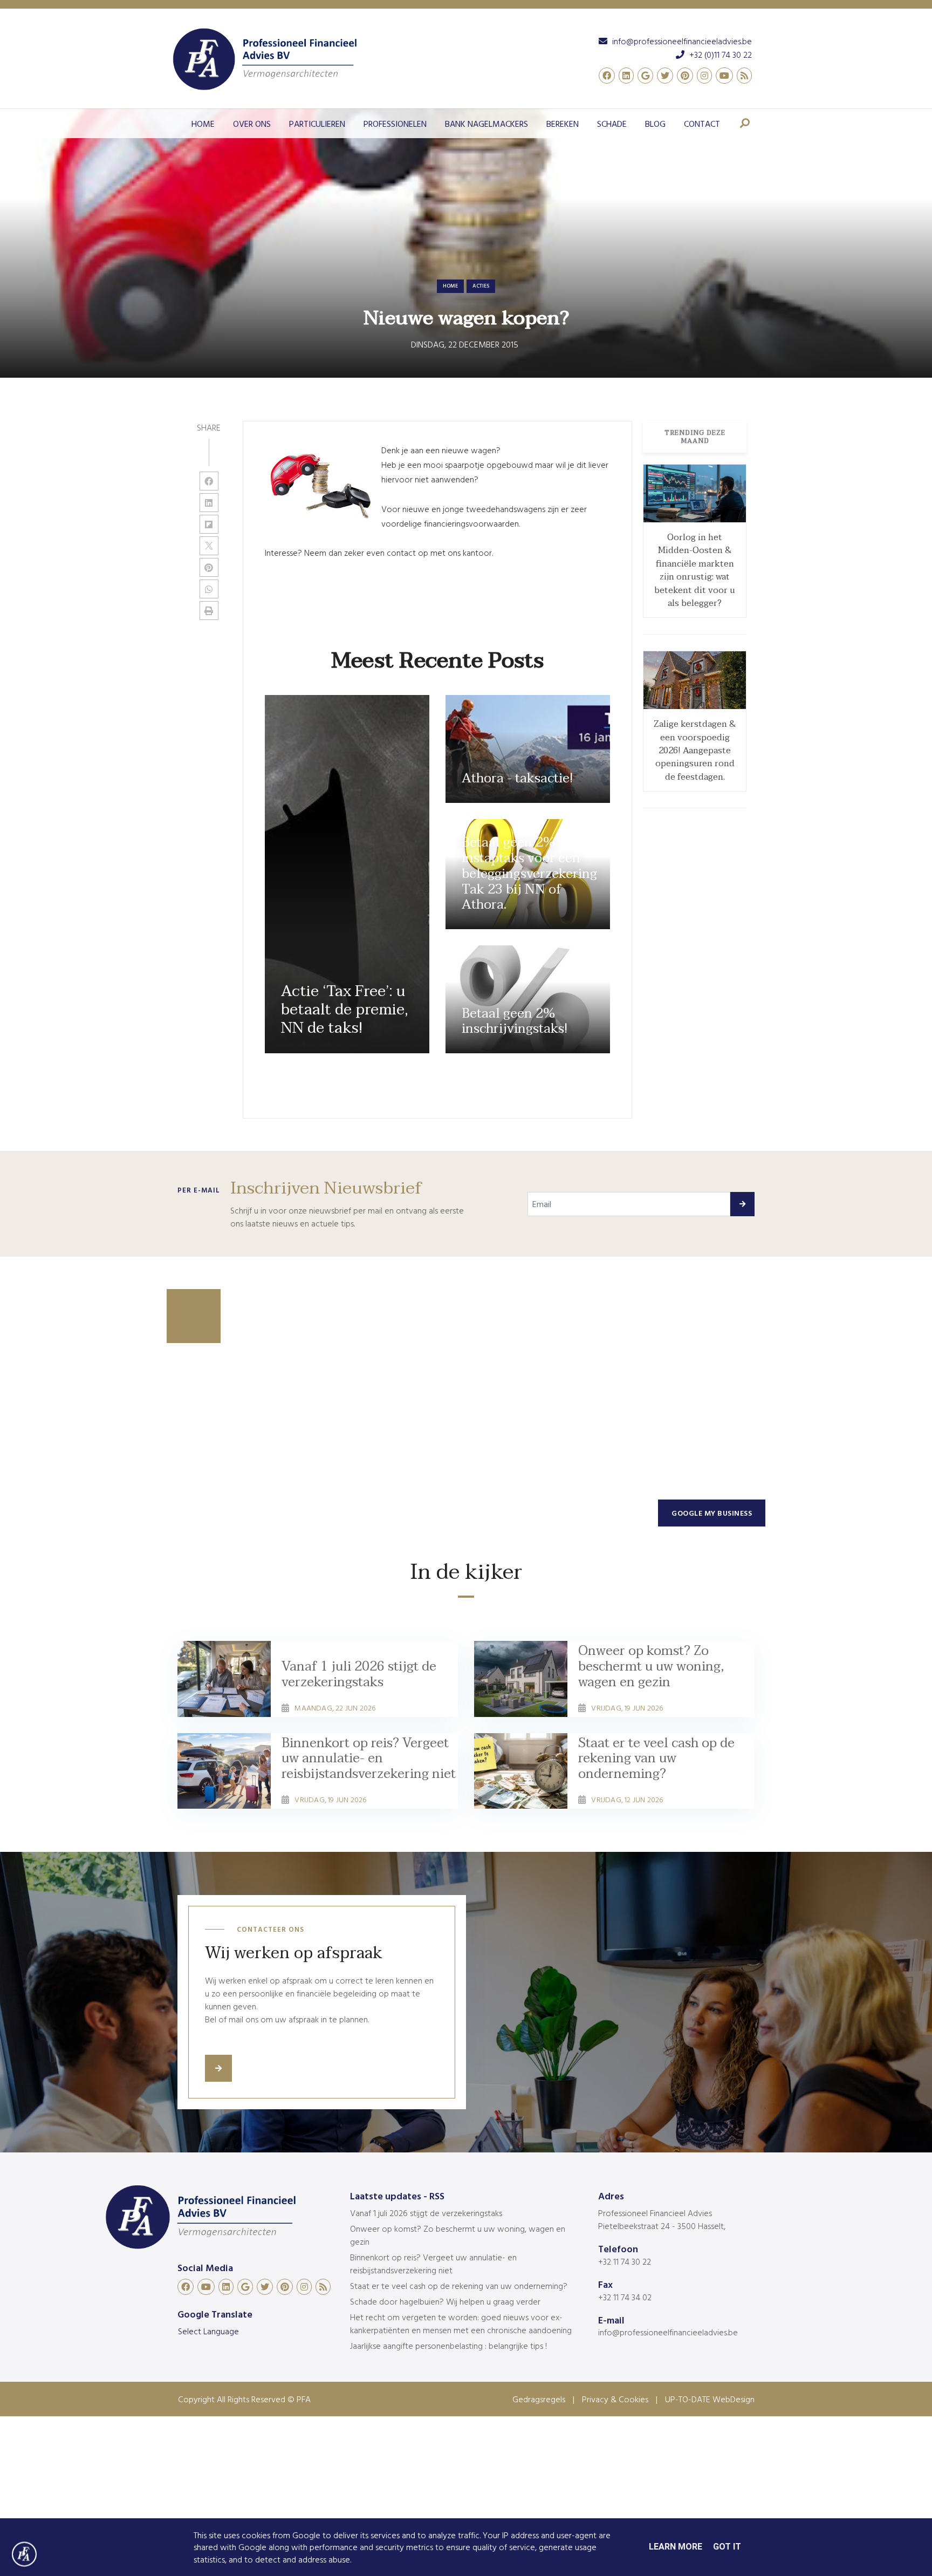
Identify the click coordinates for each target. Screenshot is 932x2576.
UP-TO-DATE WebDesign (710, 2399)
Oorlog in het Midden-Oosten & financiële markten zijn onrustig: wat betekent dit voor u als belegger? (695, 570)
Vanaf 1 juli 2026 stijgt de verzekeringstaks (426, 2213)
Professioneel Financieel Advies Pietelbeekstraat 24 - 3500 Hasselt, (662, 2219)
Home (450, 286)
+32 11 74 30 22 (625, 2261)
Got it (727, 2547)
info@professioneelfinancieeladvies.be (668, 2332)
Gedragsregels (539, 2399)
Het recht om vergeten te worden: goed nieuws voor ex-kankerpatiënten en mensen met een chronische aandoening (461, 2323)
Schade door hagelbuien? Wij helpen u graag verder (445, 2301)
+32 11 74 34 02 (625, 2297)
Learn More (676, 2547)
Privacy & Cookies (615, 2399)
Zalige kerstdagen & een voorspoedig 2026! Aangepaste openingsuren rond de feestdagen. (695, 751)
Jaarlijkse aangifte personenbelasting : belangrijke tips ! (448, 2346)
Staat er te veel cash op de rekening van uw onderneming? (459, 2286)
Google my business (712, 1513)
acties (481, 286)
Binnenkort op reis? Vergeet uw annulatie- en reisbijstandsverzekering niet (433, 2264)
